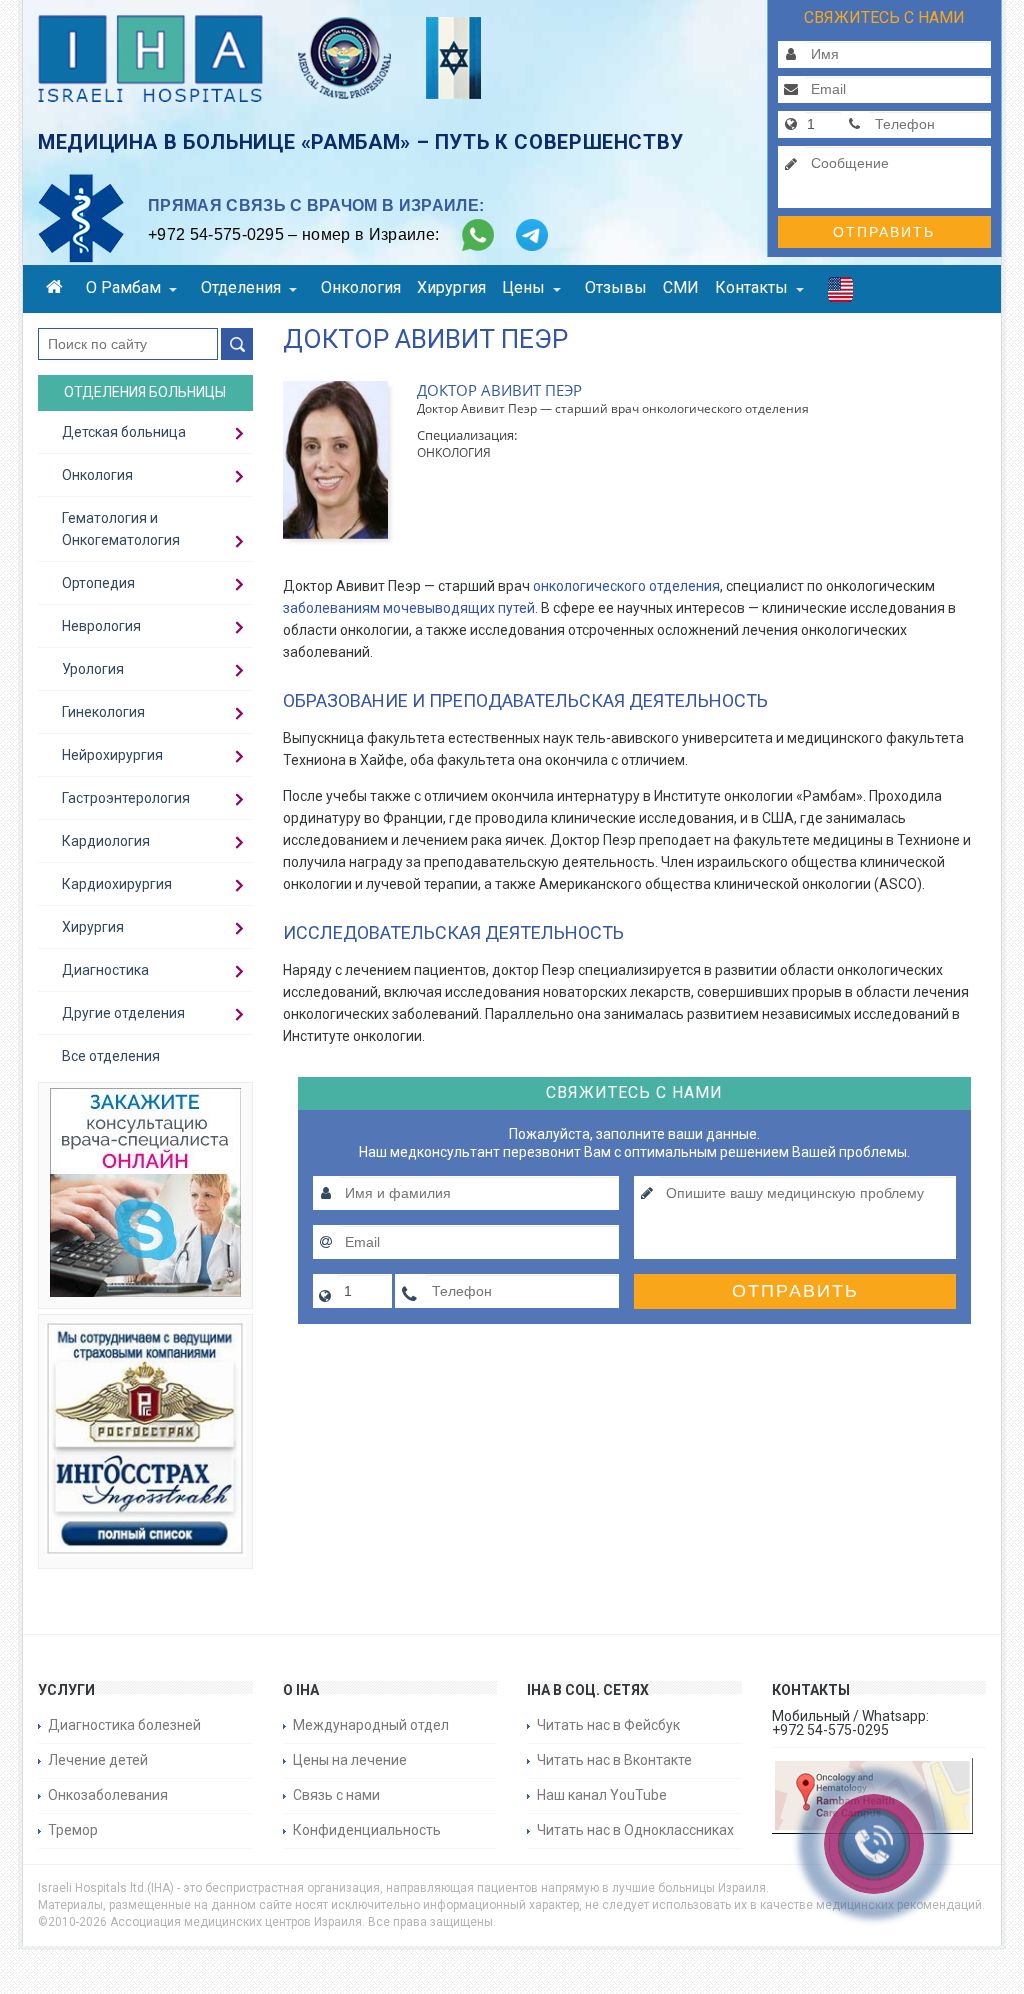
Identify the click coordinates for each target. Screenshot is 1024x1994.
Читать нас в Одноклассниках (635, 1830)
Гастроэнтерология (126, 798)
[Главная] (58, 289)
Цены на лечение (350, 1760)
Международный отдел (371, 1725)
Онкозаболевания (108, 1795)
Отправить (884, 232)
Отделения (241, 287)
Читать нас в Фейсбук (608, 1725)
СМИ (681, 287)
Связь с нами (336, 1795)
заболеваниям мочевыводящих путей (409, 608)
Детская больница (124, 432)
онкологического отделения (626, 586)
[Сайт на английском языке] (840, 294)
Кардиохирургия (117, 884)
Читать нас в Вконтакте (614, 1760)
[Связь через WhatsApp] (478, 235)
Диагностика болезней (124, 1725)
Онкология (361, 287)
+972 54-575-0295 (216, 234)
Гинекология (103, 712)
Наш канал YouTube (602, 1795)
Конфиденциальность (367, 1830)
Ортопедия (98, 583)
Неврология (101, 626)
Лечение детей (98, 1760)
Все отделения (111, 1056)
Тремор (73, 1830)
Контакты (751, 287)
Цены (523, 287)
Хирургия (451, 287)
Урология (93, 669)
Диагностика (105, 970)
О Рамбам (123, 287)
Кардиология (106, 841)
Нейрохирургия (112, 755)
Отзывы (616, 287)
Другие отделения (123, 1013)
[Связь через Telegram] (532, 235)
